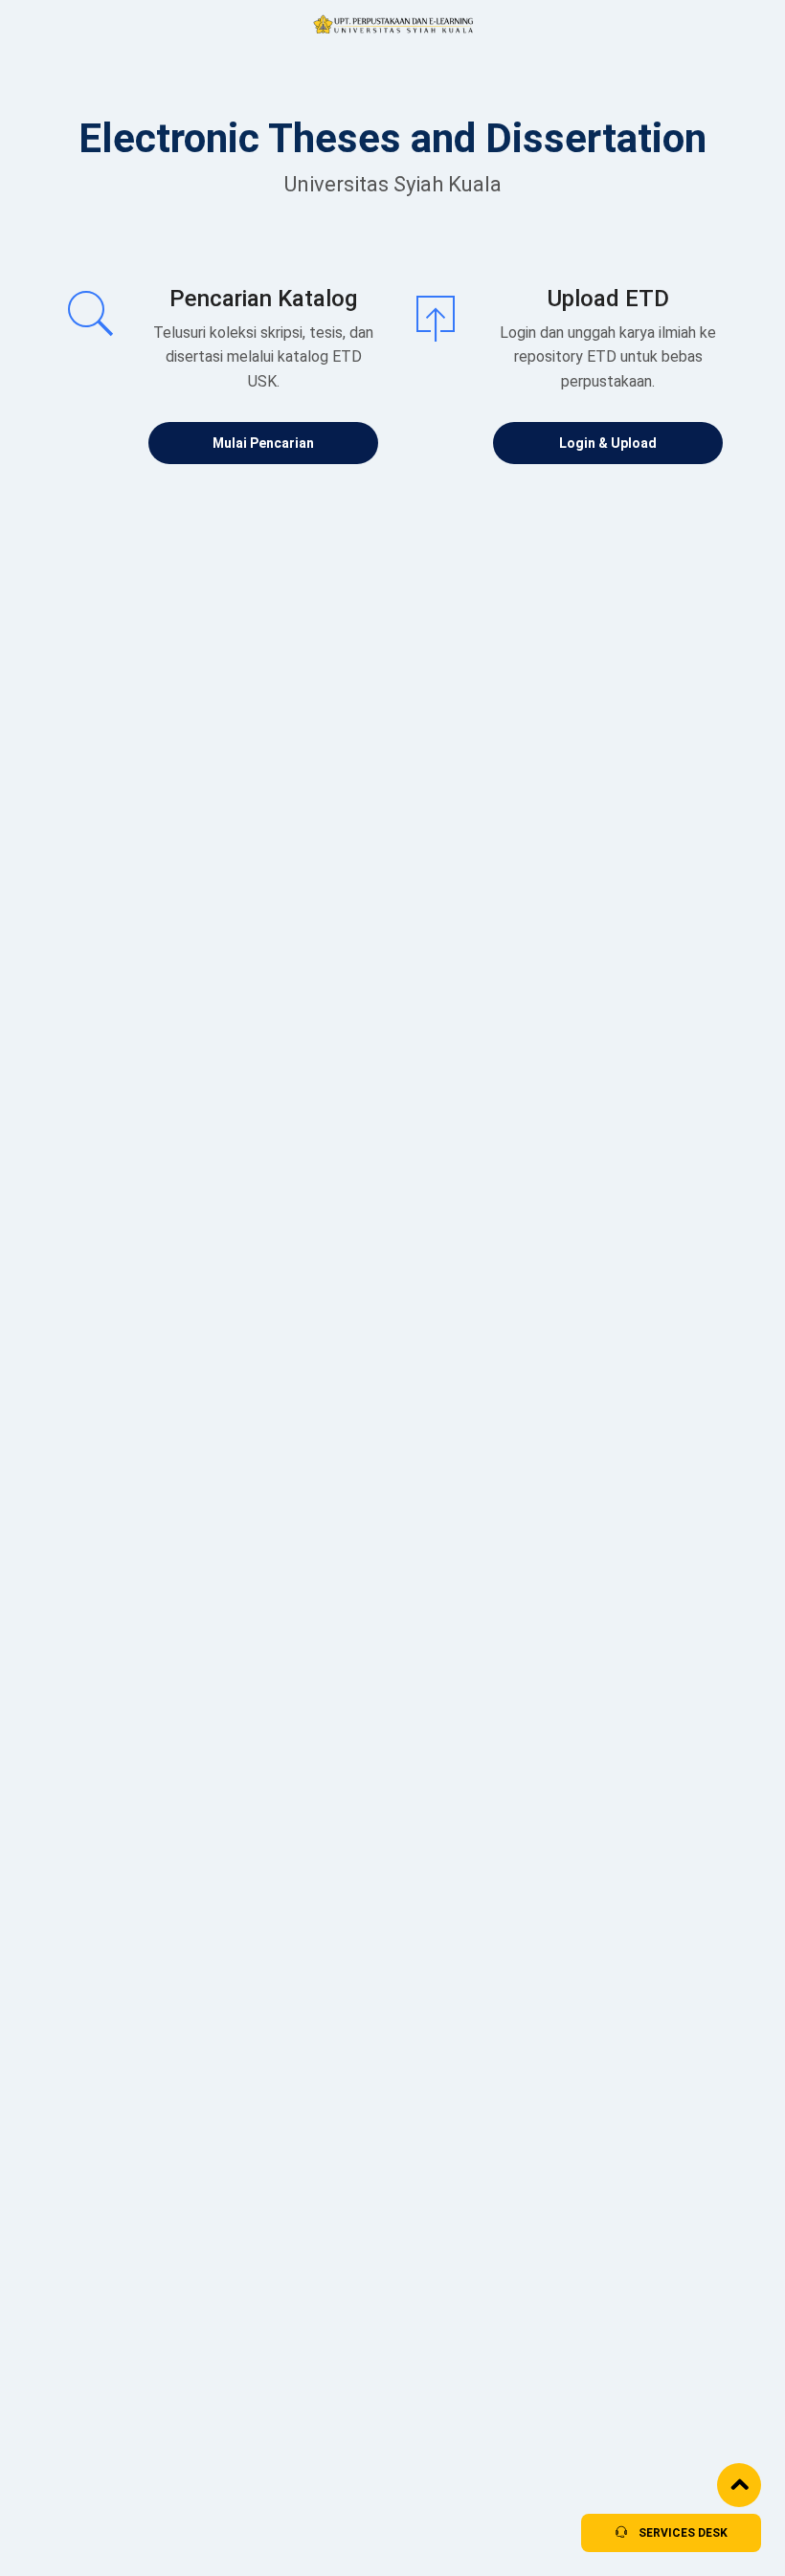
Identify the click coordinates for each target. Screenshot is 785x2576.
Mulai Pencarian (263, 443)
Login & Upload (608, 443)
